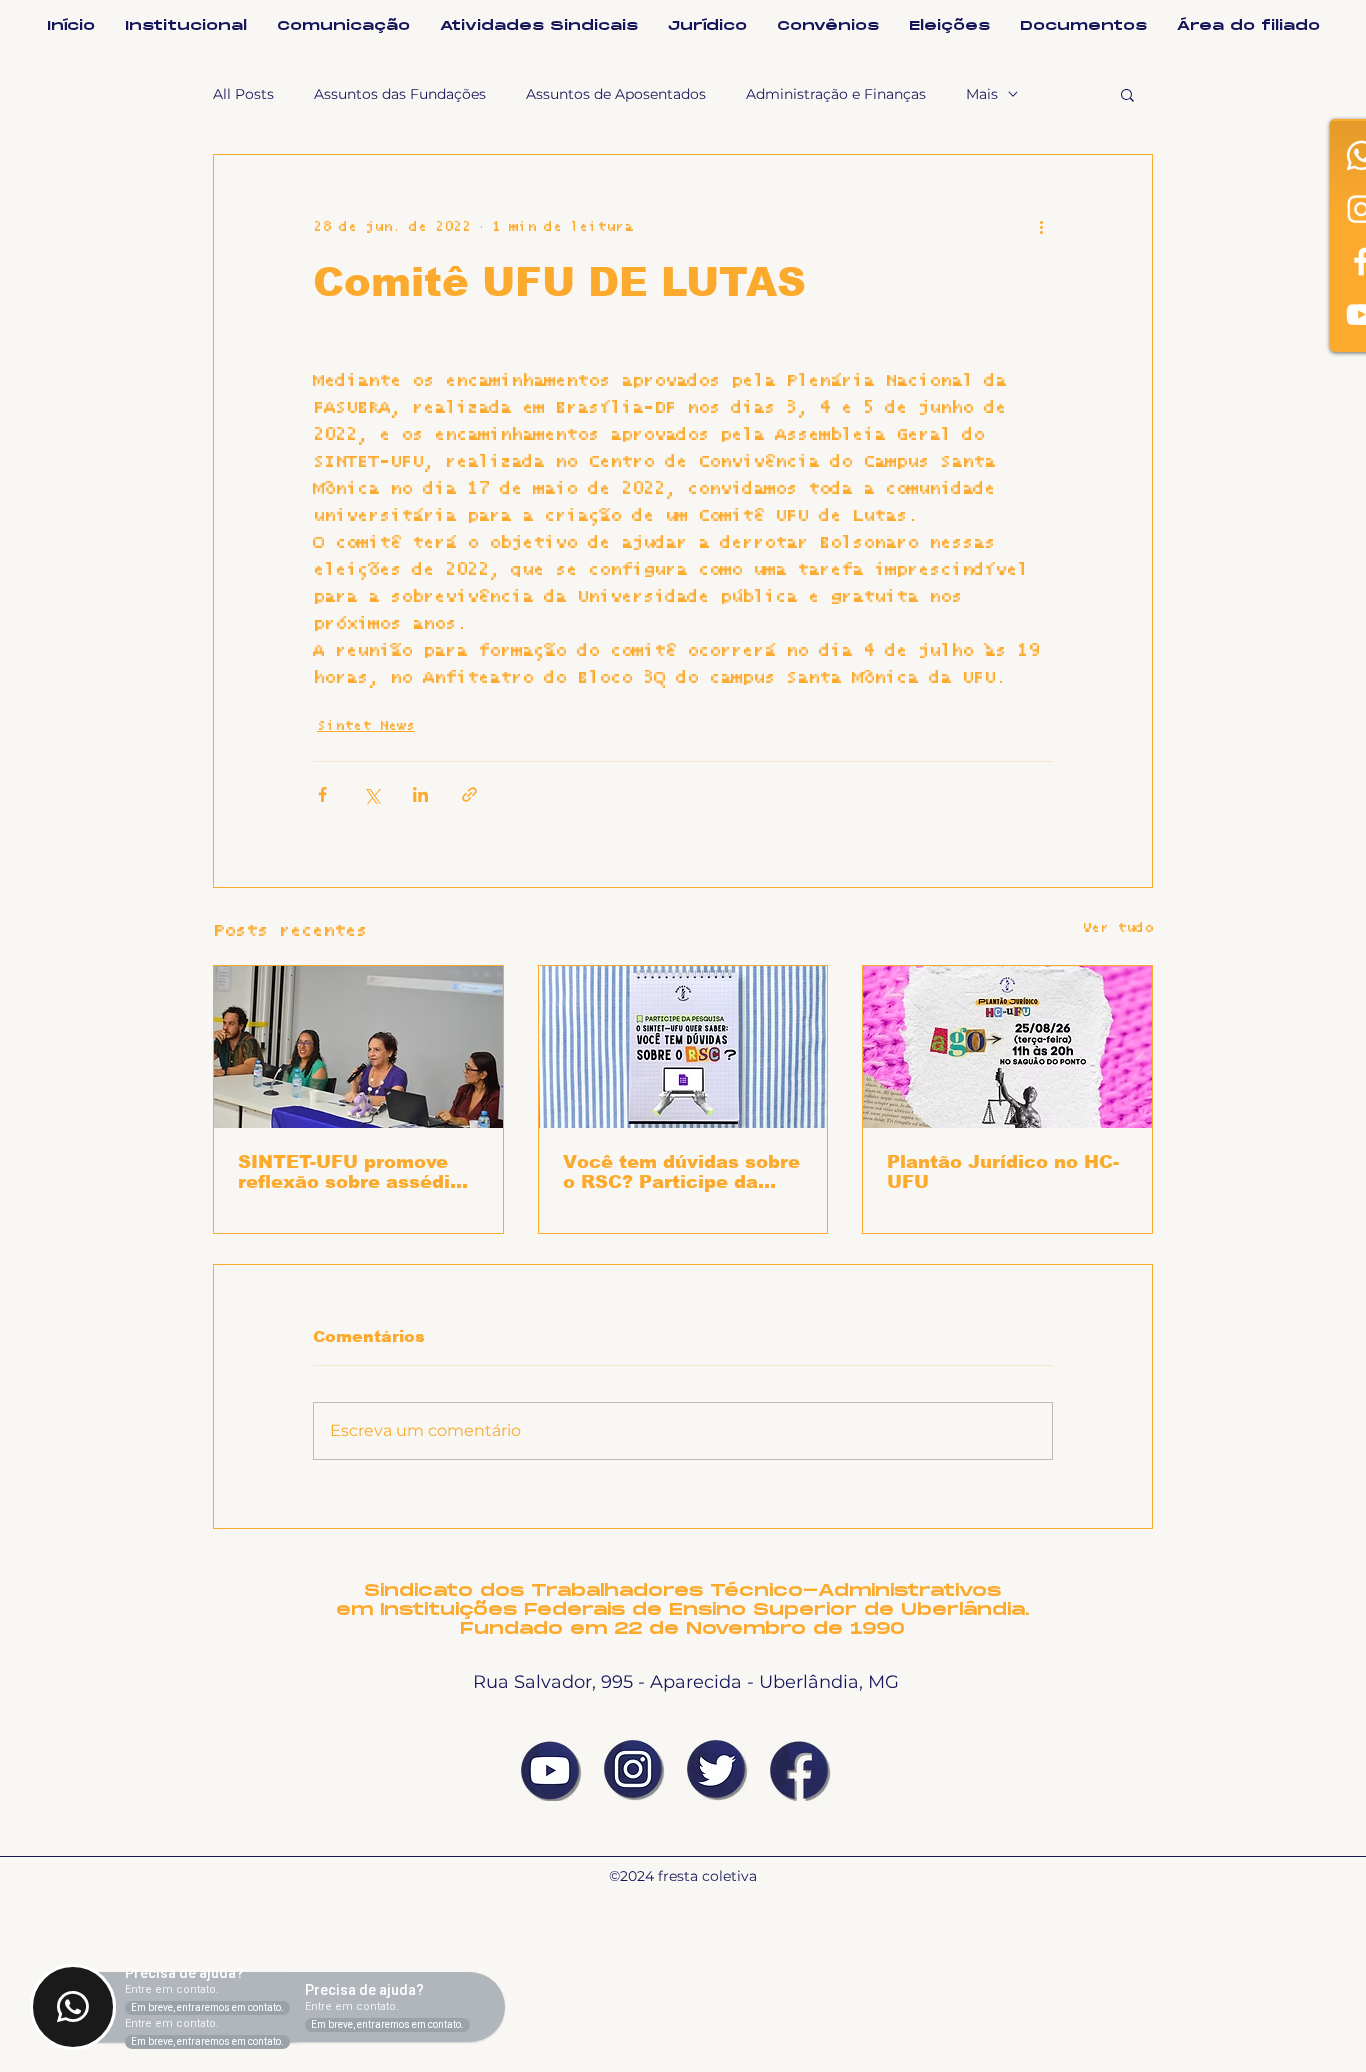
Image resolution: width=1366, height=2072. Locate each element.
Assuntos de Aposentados (616, 94)
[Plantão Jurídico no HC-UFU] (1007, 1047)
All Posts (243, 94)
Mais (982, 94)
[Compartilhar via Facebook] (322, 794)
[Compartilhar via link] (469, 794)
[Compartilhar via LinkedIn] (420, 794)
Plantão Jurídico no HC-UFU (1003, 1172)
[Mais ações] (1041, 227)
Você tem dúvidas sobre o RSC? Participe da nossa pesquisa (681, 1172)
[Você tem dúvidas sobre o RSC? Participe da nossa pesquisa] (683, 1047)
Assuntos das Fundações (400, 94)
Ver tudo (1117, 928)
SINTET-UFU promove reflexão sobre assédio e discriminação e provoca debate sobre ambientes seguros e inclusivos (350, 1172)
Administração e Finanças (836, 94)
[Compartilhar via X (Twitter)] (371, 794)
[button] (1127, 94)
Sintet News (366, 726)
